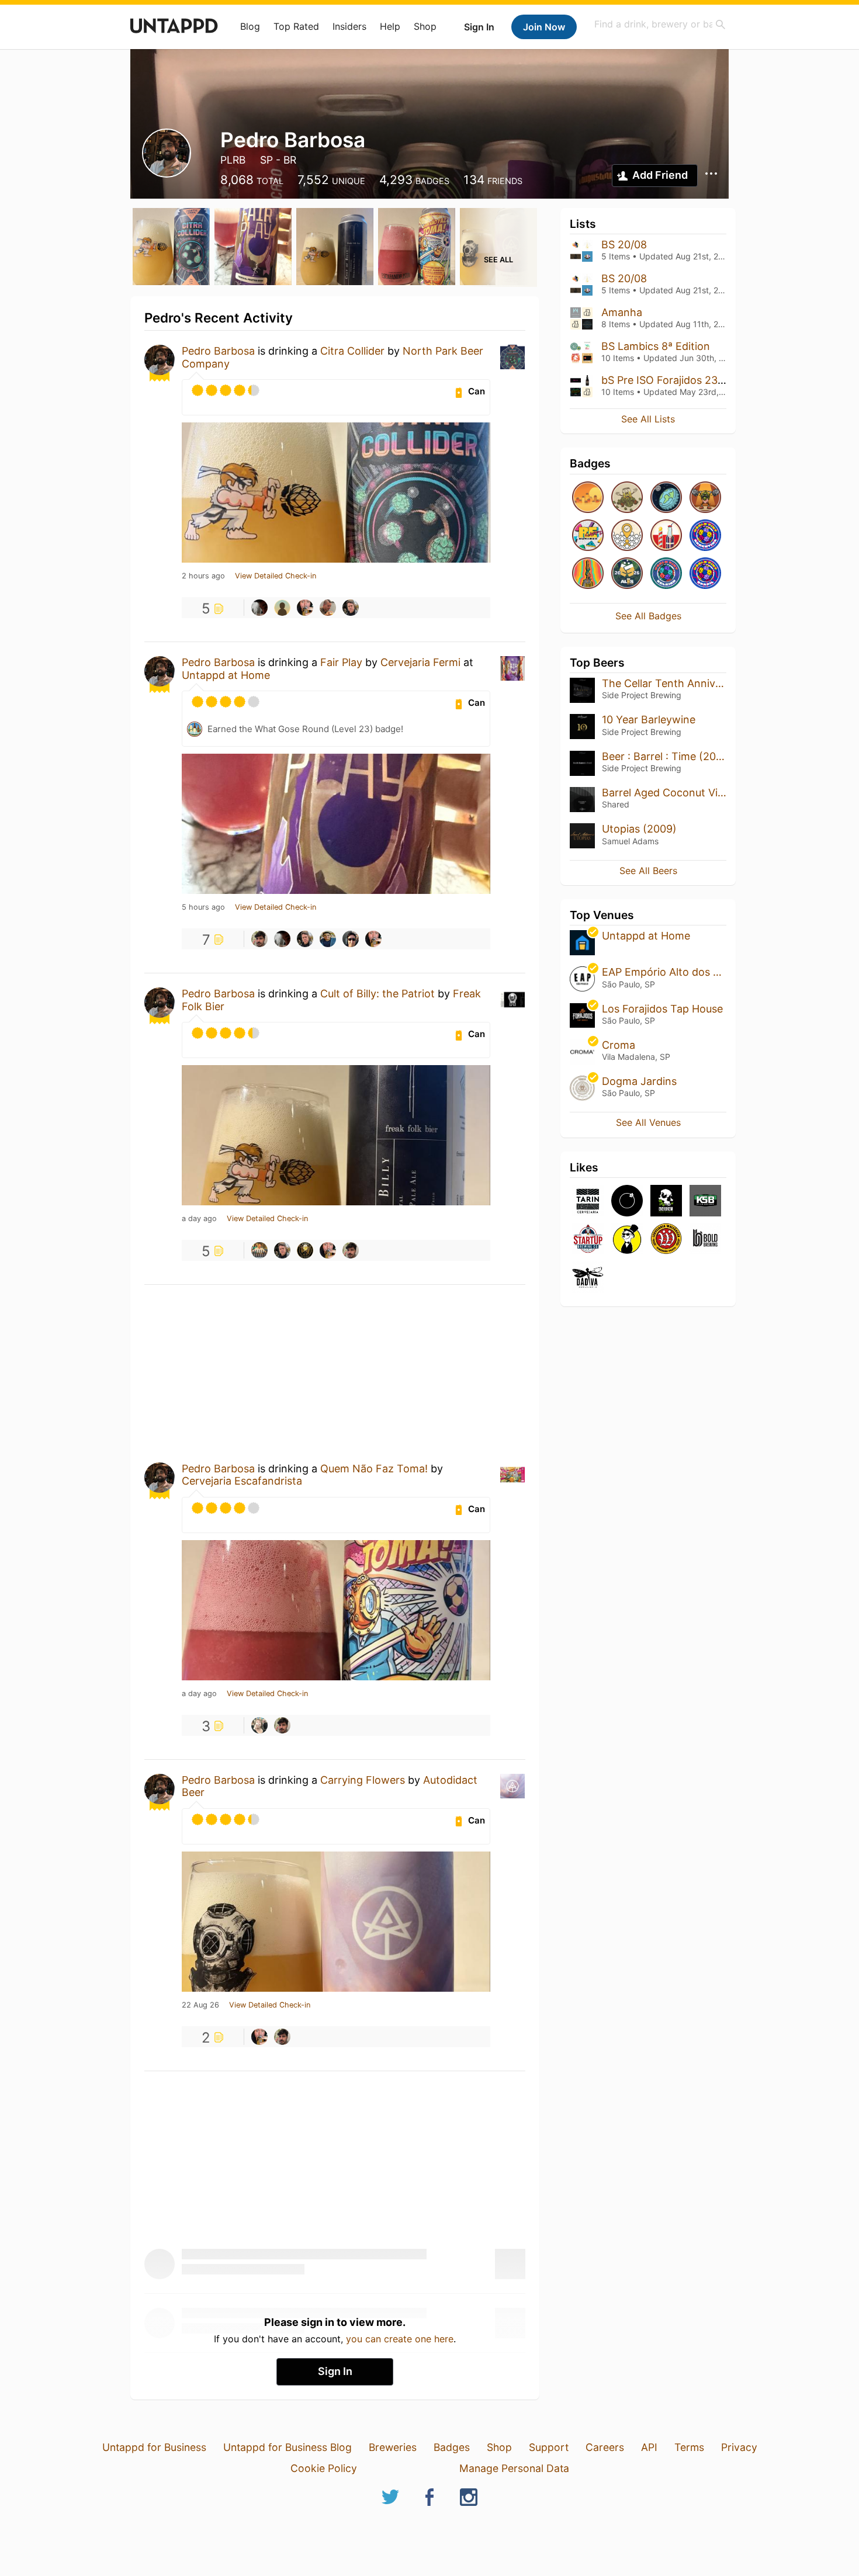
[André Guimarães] (351, 608)
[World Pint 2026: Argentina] (705, 536)
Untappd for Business (154, 2447)
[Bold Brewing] (705, 1240)
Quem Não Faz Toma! (374, 1469)
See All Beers (648, 871)
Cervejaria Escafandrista (242, 1481)
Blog (250, 26)
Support (549, 2447)
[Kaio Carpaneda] (328, 939)
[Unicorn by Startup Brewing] (588, 1240)
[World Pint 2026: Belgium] (666, 574)
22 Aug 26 (200, 2005)
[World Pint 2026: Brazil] (705, 574)
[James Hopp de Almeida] (305, 1250)
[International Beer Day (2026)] (666, 498)
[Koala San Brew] (705, 1202)
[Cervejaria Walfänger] (666, 1240)
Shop (425, 26)
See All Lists (648, 419)
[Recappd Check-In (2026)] (588, 536)
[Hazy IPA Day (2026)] (588, 498)
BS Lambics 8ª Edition (656, 346)
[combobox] (660, 24)
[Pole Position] (666, 536)
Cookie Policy (324, 2468)
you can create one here (400, 2339)
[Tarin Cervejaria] (588, 1202)
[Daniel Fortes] (259, 608)
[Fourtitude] (705, 498)
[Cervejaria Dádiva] (588, 1278)
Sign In (479, 27)
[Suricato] (627, 1240)
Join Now (544, 27)
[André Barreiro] (282, 608)
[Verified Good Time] (627, 536)
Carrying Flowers (363, 1780)
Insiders (349, 26)
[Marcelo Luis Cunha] (351, 939)
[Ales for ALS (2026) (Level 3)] (627, 574)
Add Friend (660, 175)
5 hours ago (203, 907)
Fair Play (341, 662)
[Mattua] (259, 939)
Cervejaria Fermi (420, 662)
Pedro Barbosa (218, 351)
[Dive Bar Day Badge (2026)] (588, 574)
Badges (452, 2447)
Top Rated (296, 26)
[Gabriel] (305, 608)
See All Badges (648, 616)
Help (390, 26)
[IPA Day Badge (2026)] (627, 498)
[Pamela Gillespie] (259, 1725)
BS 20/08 (624, 245)
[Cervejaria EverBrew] (666, 1202)
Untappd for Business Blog (288, 2447)
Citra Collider (352, 351)
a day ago (199, 1219)
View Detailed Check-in (276, 576)
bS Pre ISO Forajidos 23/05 (668, 380)
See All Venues (648, 1122)
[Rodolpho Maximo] (259, 1250)
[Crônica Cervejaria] (627, 1202)
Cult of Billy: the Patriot (377, 994)
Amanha (622, 312)
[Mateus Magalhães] (328, 608)
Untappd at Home (226, 675)
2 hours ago (203, 576)
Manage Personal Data (514, 2468)
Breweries (393, 2447)
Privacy (739, 2447)
